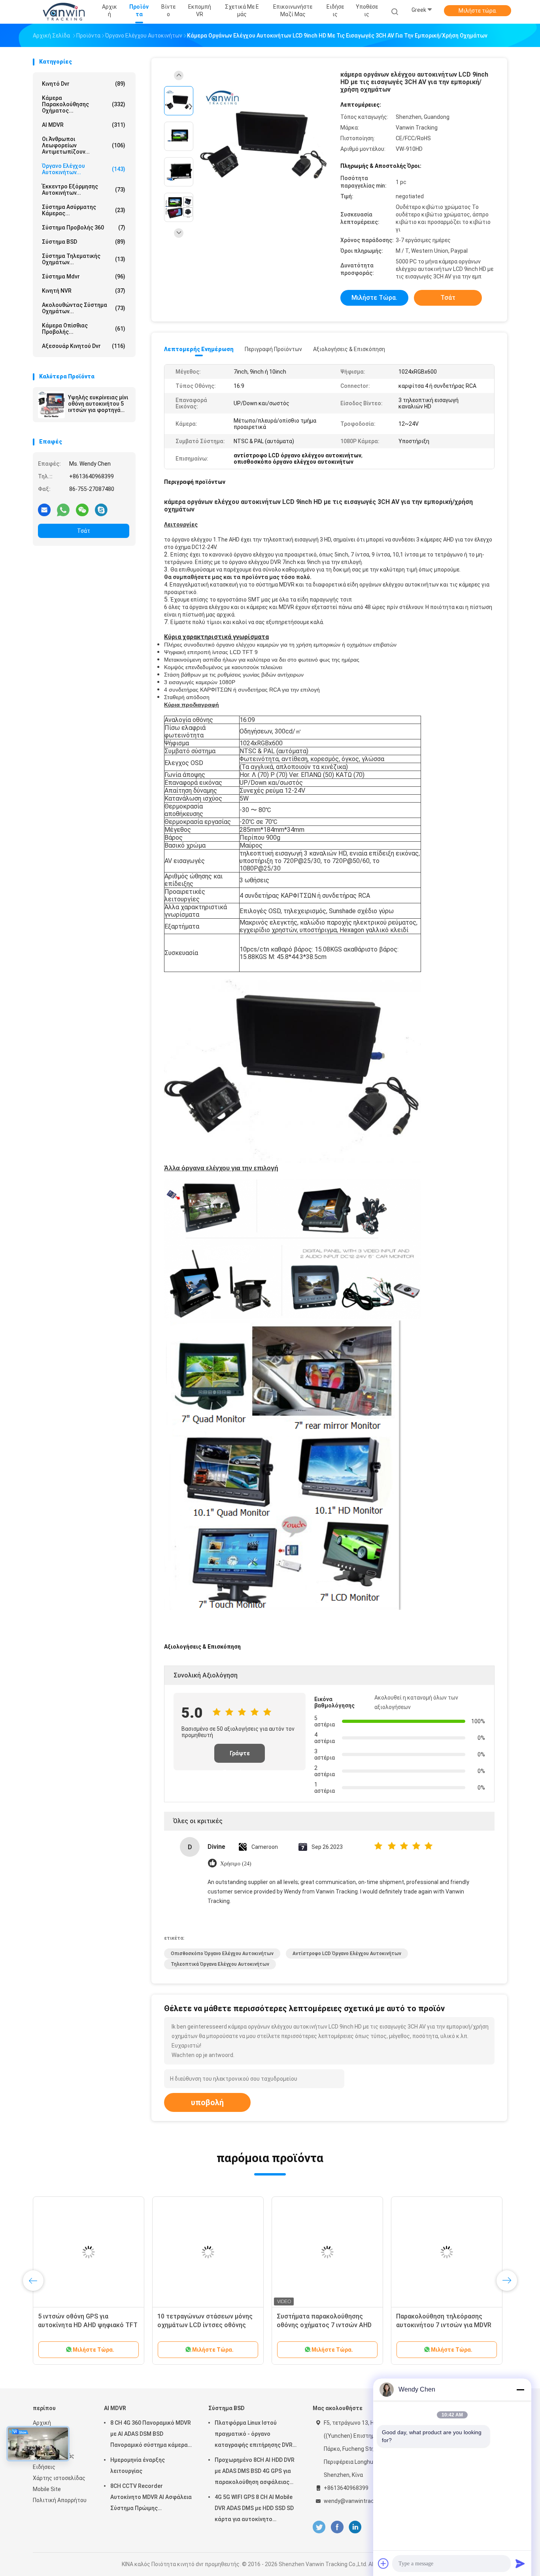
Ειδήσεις (44, 2467)
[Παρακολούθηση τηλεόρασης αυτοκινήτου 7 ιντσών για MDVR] (447, 2252)
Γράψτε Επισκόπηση (240, 1756)
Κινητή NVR (84, 291)
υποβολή (207, 2102)
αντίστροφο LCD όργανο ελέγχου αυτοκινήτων (347, 1954)
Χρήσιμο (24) (236, 1864)
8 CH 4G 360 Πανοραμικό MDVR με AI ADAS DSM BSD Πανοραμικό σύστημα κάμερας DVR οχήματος (151, 2435)
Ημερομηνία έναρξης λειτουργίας (138, 2465)
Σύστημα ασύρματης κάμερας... (84, 210)
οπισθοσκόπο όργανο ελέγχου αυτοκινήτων (222, 1954)
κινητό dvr (84, 84)
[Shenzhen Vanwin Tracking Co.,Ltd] (64, 12)
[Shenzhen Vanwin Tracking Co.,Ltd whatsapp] (63, 510)
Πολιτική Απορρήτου (60, 2500)
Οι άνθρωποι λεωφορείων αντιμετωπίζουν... (84, 145)
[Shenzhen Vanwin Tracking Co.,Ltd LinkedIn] (355, 2527)
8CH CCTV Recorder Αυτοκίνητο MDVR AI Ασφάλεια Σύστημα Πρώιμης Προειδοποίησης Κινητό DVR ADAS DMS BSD (151, 2498)
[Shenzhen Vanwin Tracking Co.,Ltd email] (44, 510)
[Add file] (383, 2563)
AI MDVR (84, 125)
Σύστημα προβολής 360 (84, 228)
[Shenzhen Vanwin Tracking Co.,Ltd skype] (101, 510)
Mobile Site (47, 2489)
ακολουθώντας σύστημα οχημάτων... (84, 308)
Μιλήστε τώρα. (478, 11)
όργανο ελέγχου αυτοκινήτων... (84, 169)
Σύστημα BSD (84, 242)
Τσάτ (84, 531)
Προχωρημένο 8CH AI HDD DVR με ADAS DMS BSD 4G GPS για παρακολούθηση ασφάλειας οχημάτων (255, 2472)
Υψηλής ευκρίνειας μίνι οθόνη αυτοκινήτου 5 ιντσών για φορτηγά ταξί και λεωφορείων (98, 404)
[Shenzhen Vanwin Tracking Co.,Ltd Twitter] (319, 2527)
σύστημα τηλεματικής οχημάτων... (84, 259)
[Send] (520, 2563)
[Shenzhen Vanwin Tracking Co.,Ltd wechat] (82, 510)
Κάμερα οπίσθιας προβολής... (84, 329)
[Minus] (520, 2390)
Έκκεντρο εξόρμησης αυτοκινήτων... (84, 190)
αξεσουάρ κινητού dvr (84, 346)
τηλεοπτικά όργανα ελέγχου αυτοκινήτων (220, 1964)
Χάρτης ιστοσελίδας (59, 2478)
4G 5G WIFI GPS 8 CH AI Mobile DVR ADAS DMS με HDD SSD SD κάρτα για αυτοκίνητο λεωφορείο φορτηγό (254, 2509)
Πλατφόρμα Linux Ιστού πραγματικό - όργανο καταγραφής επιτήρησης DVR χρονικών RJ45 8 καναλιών (254, 2435)
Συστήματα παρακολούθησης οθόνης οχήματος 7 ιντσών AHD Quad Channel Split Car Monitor (324, 2325)
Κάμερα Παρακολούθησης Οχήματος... (84, 104)
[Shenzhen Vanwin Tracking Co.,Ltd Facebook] (337, 2527)
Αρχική (42, 2423)
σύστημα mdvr (84, 276)
